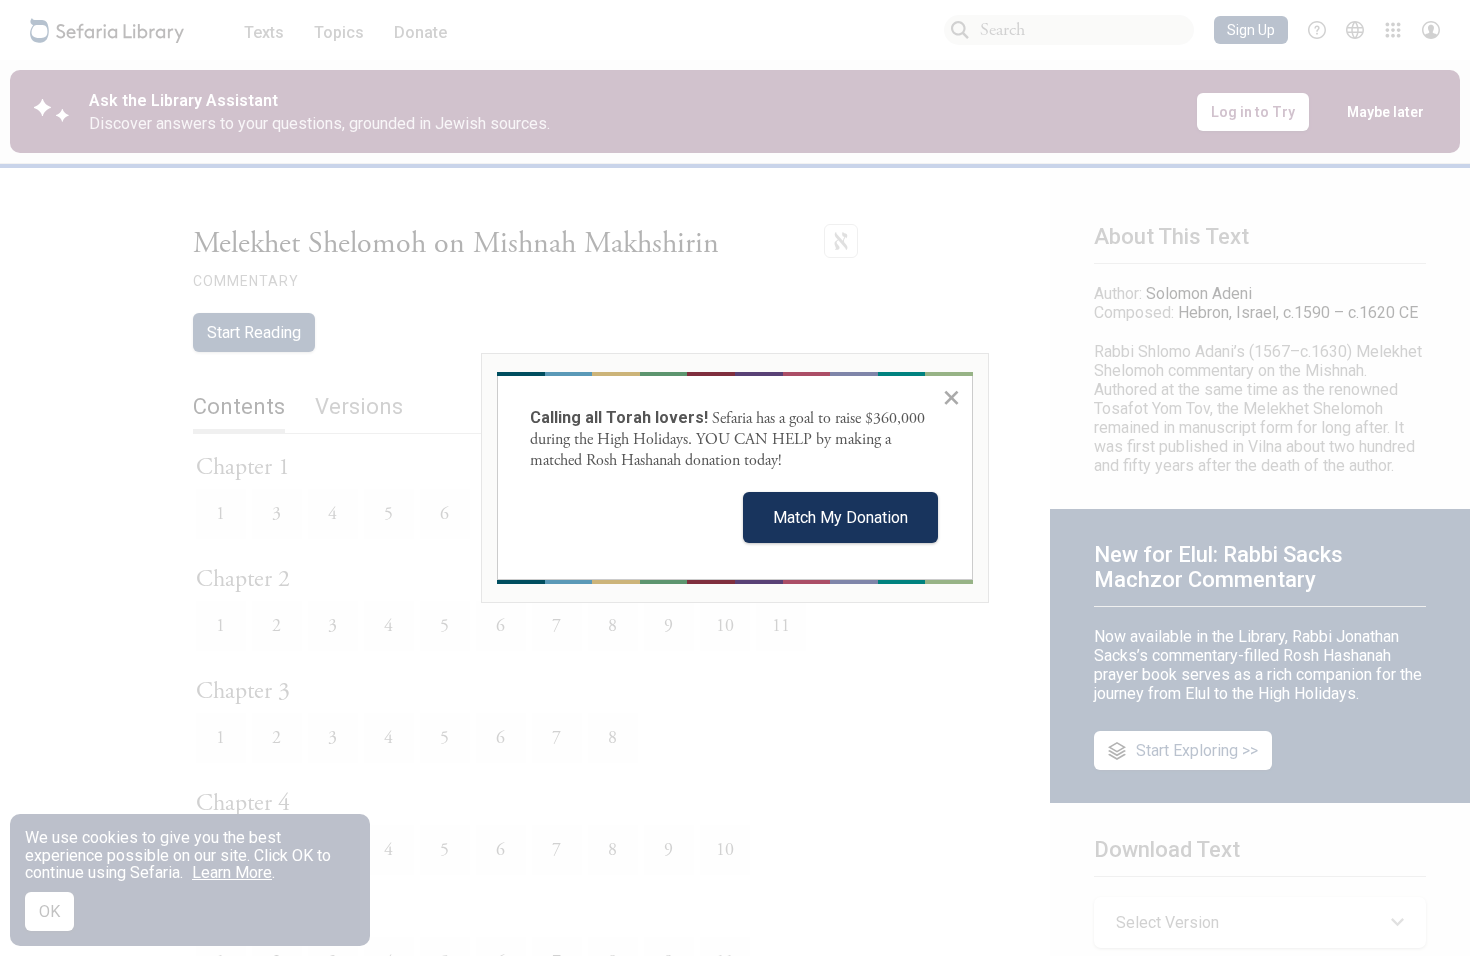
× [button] (951, 397)
